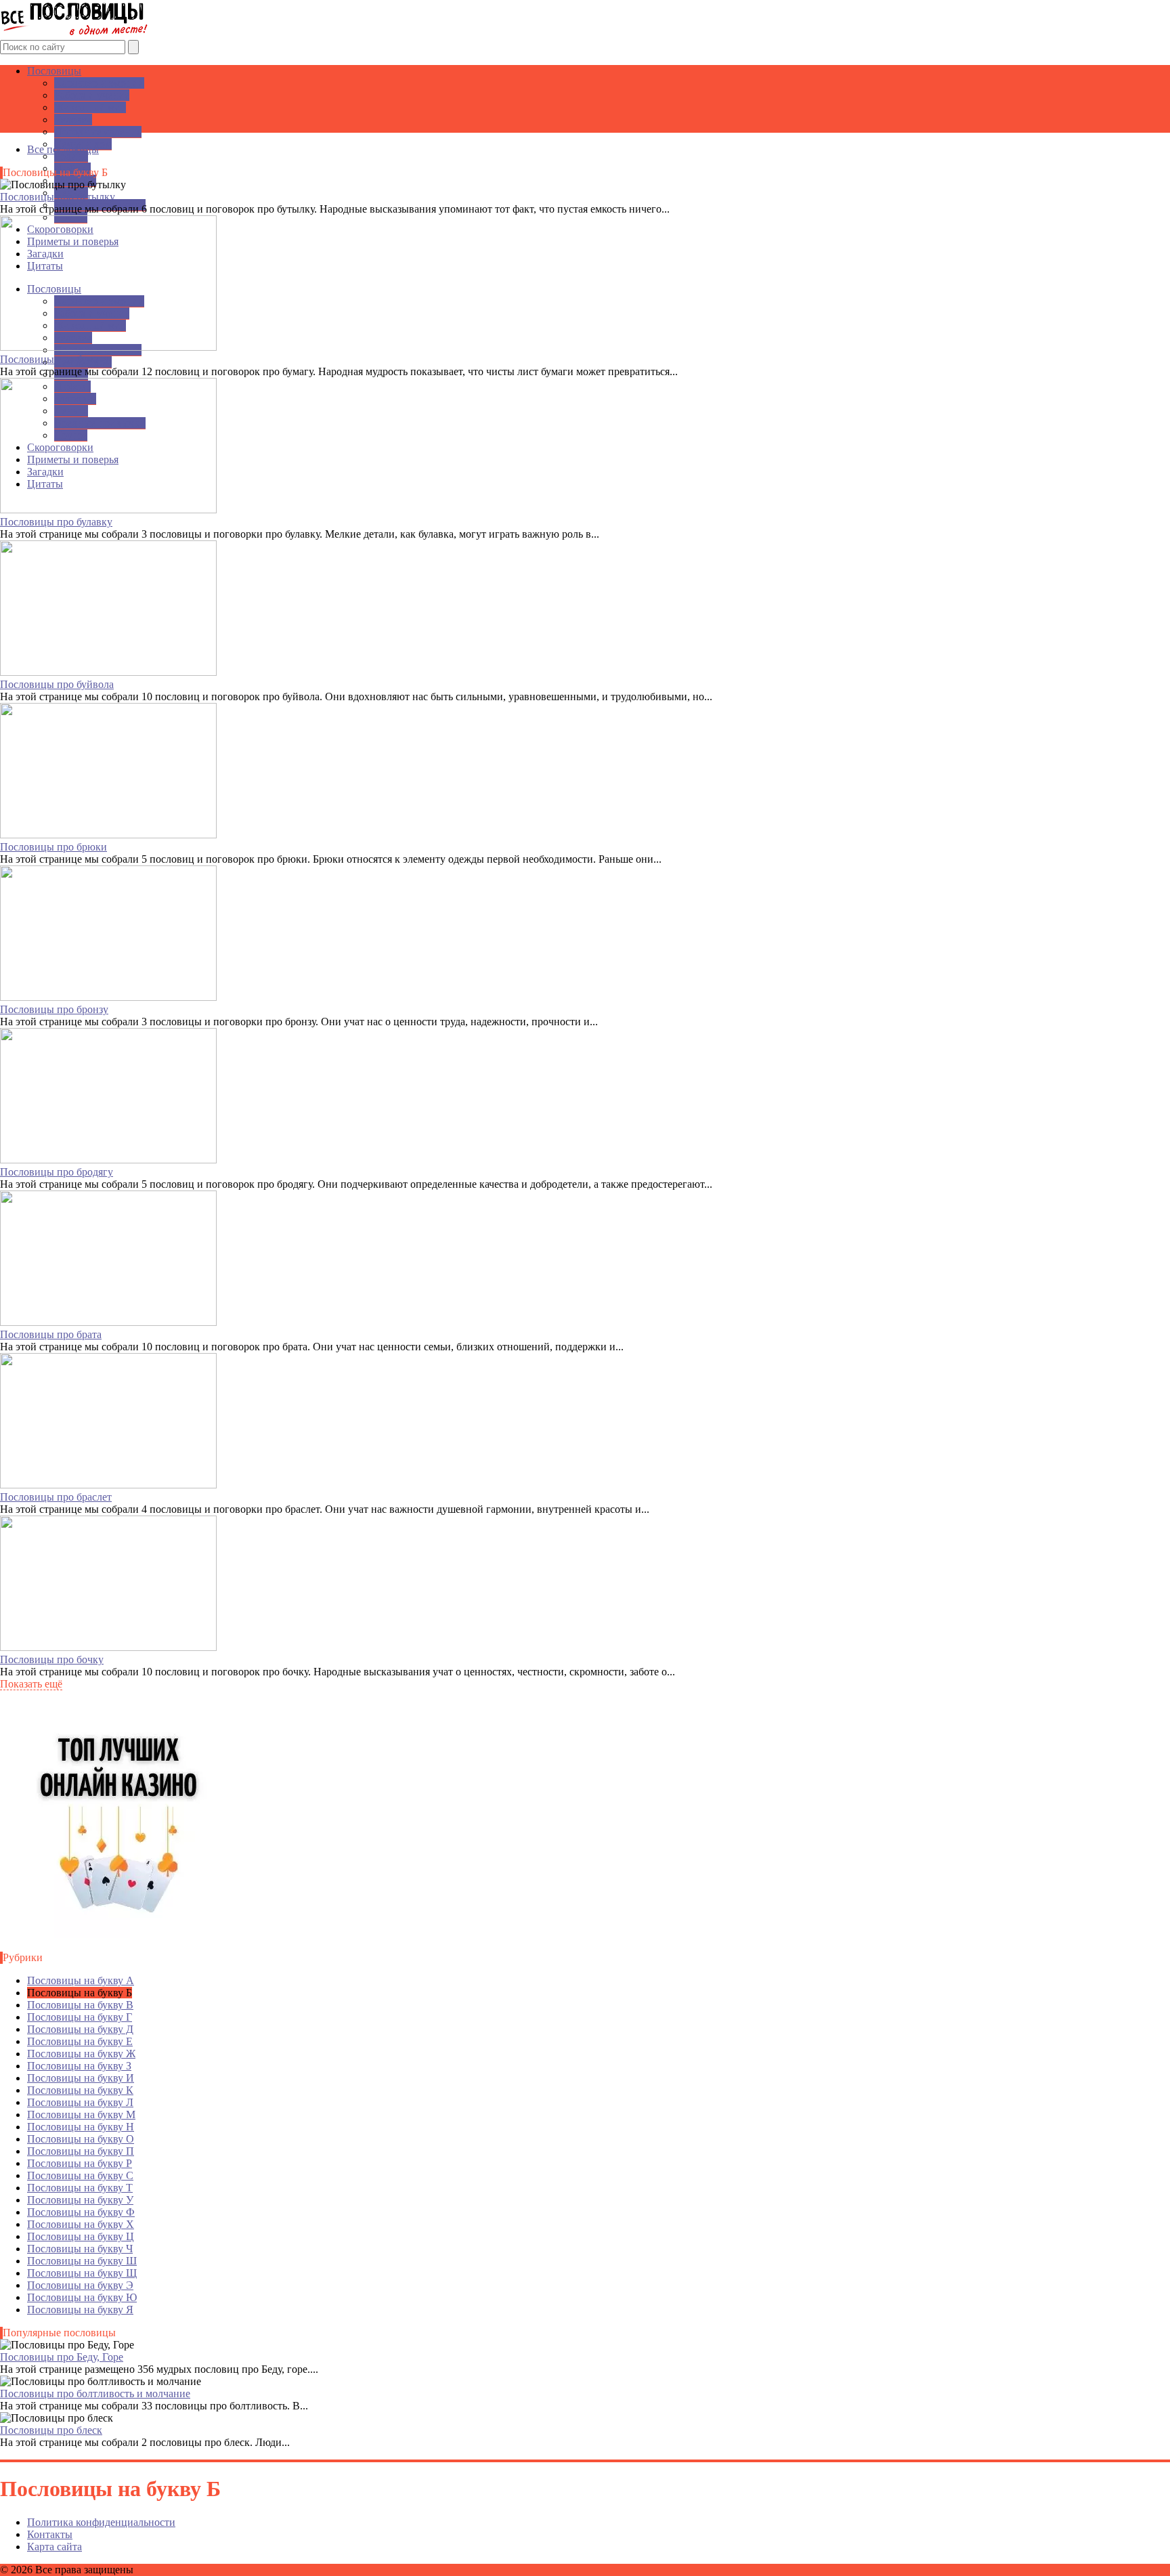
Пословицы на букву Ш (82, 2261)
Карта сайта (55, 2547)
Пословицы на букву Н (81, 2127)
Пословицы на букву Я (80, 2310)
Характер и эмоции (99, 83)
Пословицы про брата (51, 1334)
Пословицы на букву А (81, 1980)
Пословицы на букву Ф (81, 2212)
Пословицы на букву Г (80, 2017)
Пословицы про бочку (52, 1659)
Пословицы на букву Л (80, 2102)
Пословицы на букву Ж (81, 2054)
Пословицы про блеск (51, 2430)
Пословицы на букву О (81, 2139)
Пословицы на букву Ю (82, 2297)
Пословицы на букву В (80, 2005)
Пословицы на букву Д (80, 2029)
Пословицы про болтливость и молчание (95, 2393)
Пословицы (54, 71)
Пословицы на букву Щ (82, 2273)
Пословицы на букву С (80, 2175)
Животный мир (90, 107)
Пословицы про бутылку (58, 197)
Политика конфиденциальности (101, 2522)
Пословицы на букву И (81, 2078)
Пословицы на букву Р (80, 2163)
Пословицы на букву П (81, 2151)
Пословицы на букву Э (80, 2285)
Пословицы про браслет (56, 1497)
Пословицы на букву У (80, 2200)
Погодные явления (98, 132)
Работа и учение (92, 95)
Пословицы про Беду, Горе (62, 2357)
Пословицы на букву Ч (80, 2249)
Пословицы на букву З (79, 2066)
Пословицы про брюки (53, 847)
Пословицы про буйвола (57, 684)
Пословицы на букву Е (80, 2041)
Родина (71, 156)
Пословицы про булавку (56, 522)
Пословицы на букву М (81, 2115)
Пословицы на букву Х (81, 2224)
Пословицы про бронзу (54, 1009)
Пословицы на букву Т (80, 2188)
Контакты (50, 2534)
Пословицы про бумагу (54, 359)
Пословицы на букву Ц (81, 2236)
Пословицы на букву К (80, 2090)
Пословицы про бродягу (57, 1172)
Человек (73, 120)
